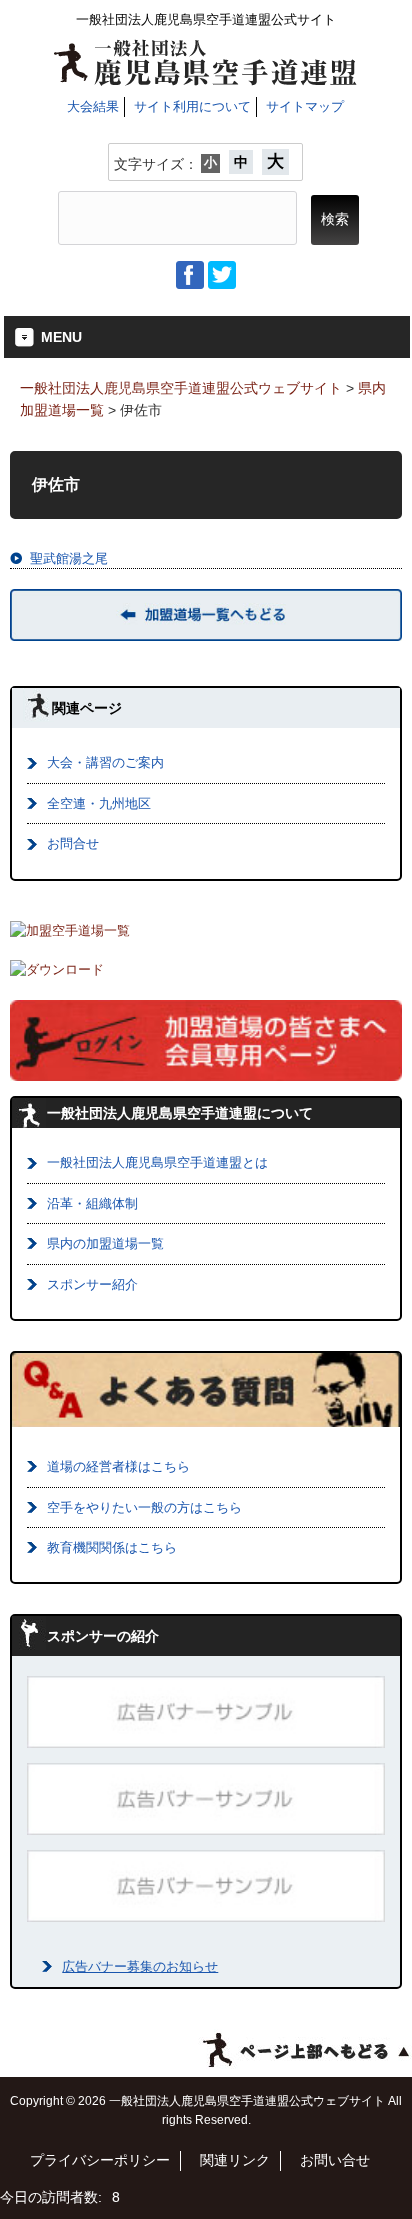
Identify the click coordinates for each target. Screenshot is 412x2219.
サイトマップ (305, 106)
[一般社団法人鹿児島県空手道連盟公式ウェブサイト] (205, 78)
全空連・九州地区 (99, 803)
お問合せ (73, 843)
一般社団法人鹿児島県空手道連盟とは (157, 1162)
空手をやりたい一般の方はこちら (144, 1507)
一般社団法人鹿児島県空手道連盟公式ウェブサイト (181, 388)
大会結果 (93, 106)
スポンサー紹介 (92, 1284)
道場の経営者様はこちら (118, 1466)
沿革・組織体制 (92, 1203)
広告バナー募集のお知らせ (140, 1966)
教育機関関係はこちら (112, 1547)
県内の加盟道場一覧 (105, 1243)
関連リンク (235, 2160)
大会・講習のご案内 (105, 762)
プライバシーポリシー (100, 2160)
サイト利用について (192, 106)
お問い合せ (335, 2160)
